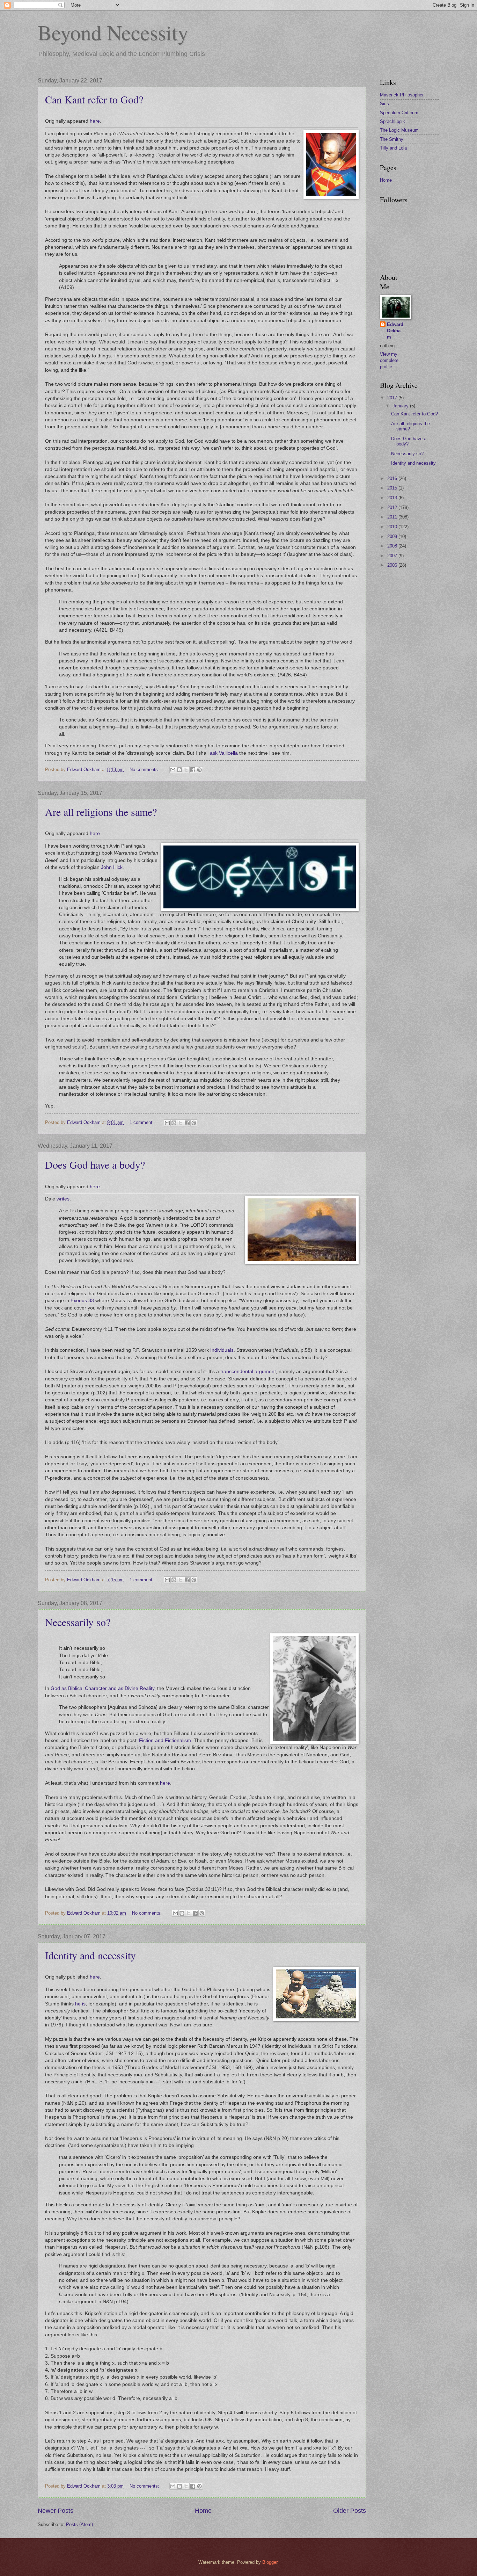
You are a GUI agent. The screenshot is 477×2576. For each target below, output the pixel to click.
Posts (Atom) (79, 2524)
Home (203, 2511)
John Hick (112, 867)
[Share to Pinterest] (199, 770)
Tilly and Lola (393, 148)
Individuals (222, 1350)
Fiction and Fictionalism (165, 1740)
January (401, 406)
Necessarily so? (78, 1622)
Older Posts (350, 2511)
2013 (393, 498)
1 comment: (142, 1122)
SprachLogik (392, 121)
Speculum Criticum (399, 113)
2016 (393, 478)
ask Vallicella (224, 753)
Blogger (270, 2562)
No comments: (145, 770)
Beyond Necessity (113, 32)
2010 (393, 527)
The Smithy (392, 139)
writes (63, 1199)
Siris (384, 104)
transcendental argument (248, 1372)
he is (80, 2004)
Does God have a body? (95, 1164)
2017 (393, 398)
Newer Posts (56, 2511)
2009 (393, 536)
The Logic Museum (399, 130)
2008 (393, 546)
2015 (393, 488)
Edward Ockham (395, 331)
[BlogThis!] (179, 770)
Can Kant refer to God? (94, 99)
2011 (393, 517)
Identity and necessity (90, 1955)
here (95, 121)
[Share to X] (186, 770)
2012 (393, 507)
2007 (393, 556)
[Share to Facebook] (193, 770)
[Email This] (173, 770)
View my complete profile (389, 360)
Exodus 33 (82, 1301)
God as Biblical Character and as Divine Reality (102, 1688)
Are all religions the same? (101, 812)
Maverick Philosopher (402, 95)
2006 (393, 565)
